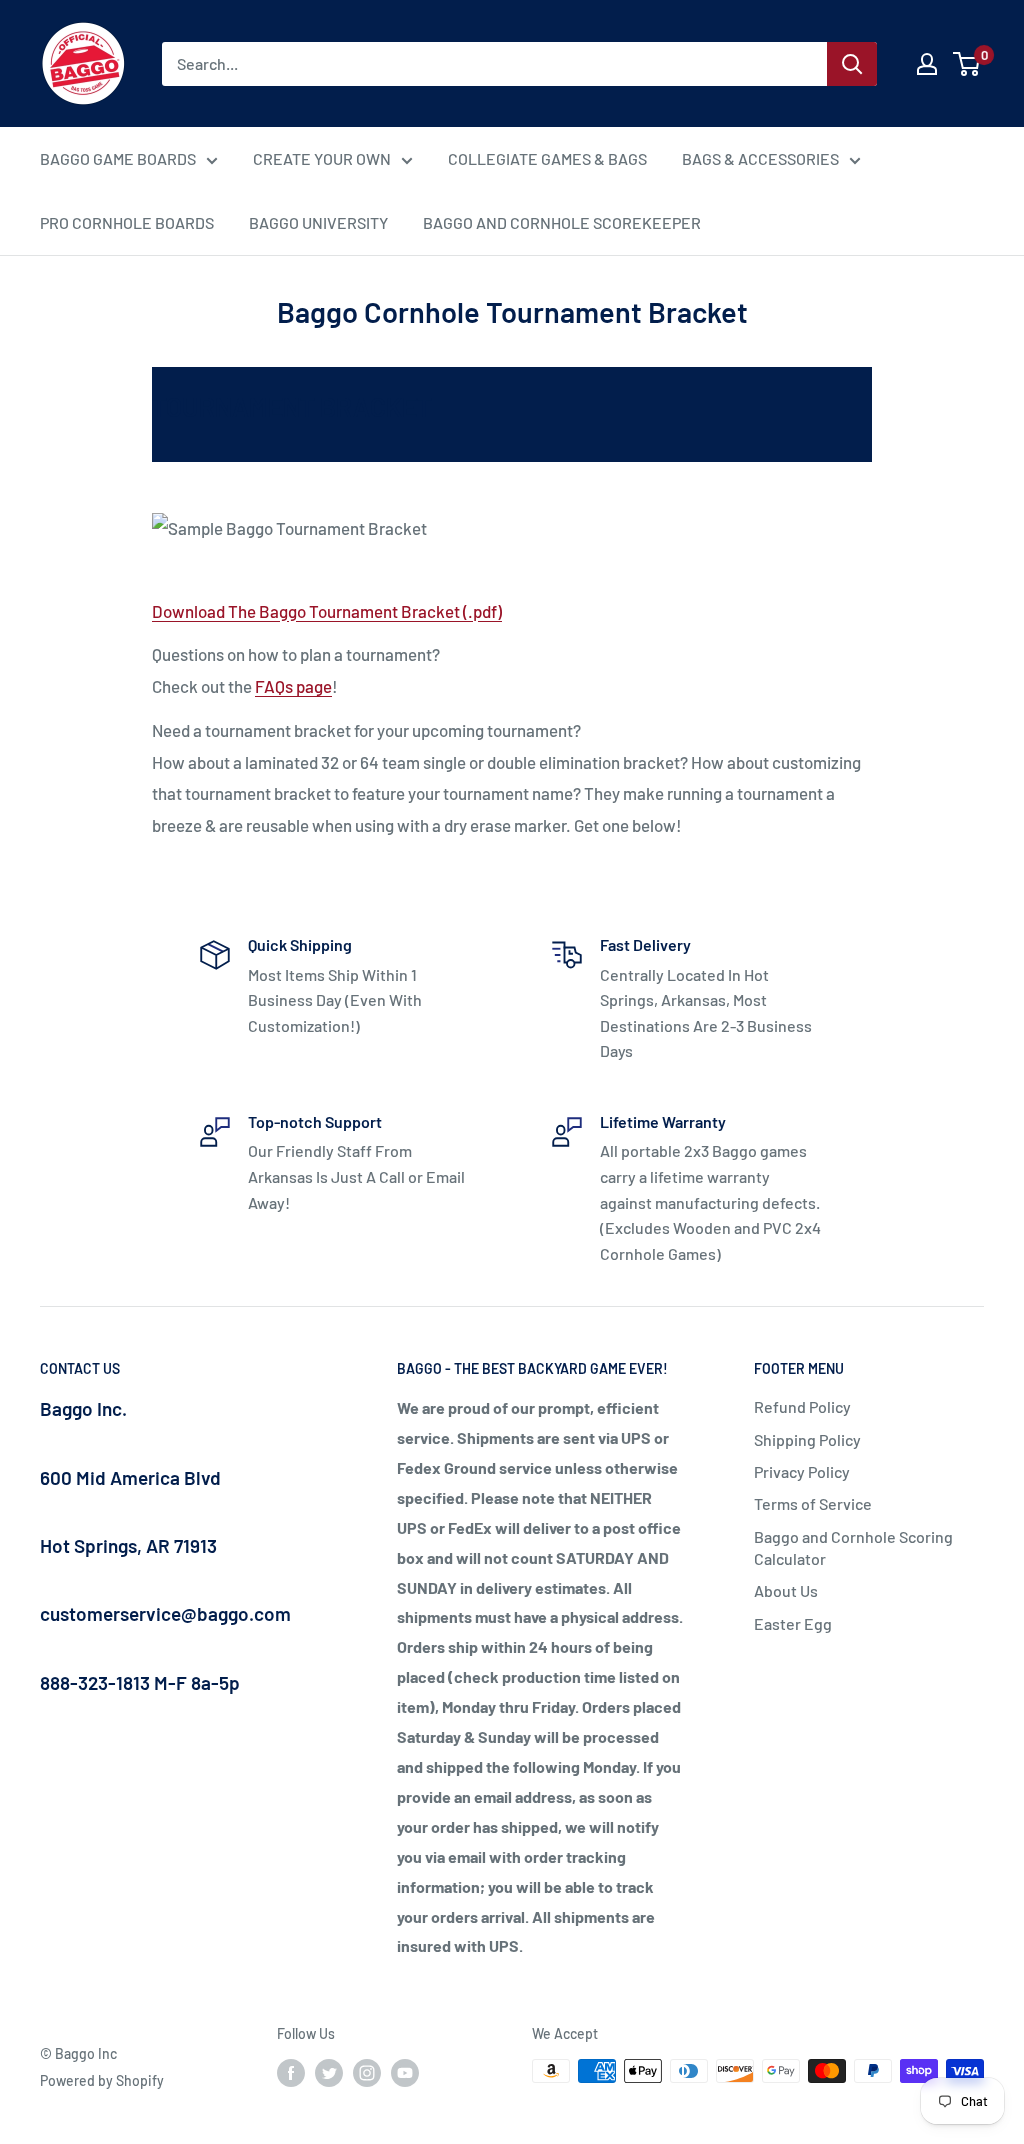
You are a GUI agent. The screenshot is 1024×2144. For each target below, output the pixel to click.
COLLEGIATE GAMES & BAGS (547, 158)
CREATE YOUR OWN (322, 158)
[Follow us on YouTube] (405, 2073)
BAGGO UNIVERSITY (318, 222)
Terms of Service (813, 1503)
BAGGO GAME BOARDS (118, 158)
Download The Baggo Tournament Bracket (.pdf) (327, 611)
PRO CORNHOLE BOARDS (127, 222)
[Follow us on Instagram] (367, 2073)
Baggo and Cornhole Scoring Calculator (853, 1547)
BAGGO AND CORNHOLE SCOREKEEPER (562, 222)
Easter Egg (793, 1623)
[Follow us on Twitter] (329, 2073)
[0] (967, 64)
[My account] (927, 64)
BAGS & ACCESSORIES (760, 158)
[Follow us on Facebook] (291, 2073)
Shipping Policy (807, 1439)
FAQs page (293, 686)
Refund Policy (802, 1406)
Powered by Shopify (102, 2080)
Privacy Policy (802, 1471)
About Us (786, 1590)
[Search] (852, 64)
